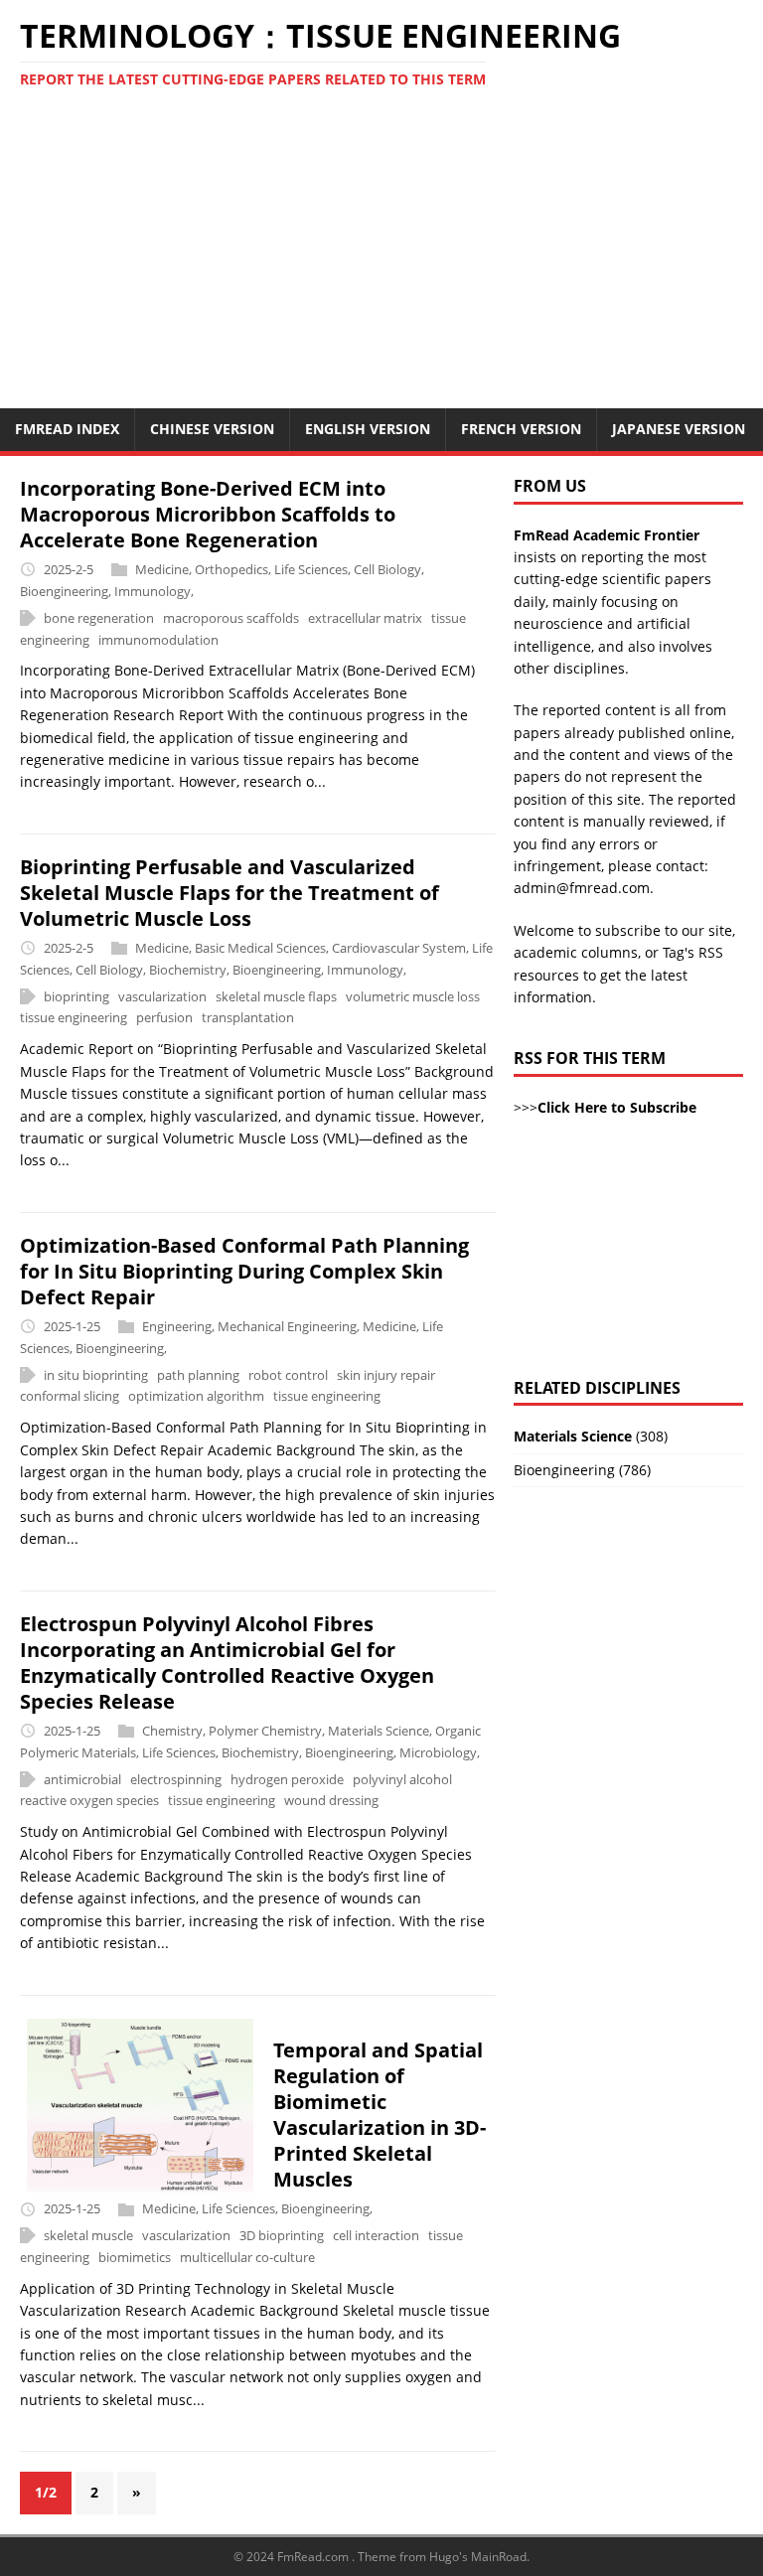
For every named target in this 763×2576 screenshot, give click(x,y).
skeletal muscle (88, 2235)
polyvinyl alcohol (402, 1779)
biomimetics (135, 2257)
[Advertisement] (381, 259)
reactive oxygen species (89, 1801)
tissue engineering (74, 1018)
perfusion (164, 1018)
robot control (288, 1375)
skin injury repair (386, 1375)
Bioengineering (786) (582, 1470)
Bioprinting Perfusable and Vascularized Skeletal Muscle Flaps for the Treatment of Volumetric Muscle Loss (229, 893)
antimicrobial (82, 1779)
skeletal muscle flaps (276, 996)
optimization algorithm (196, 1397)
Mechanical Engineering (287, 1326)
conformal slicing (70, 1397)
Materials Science (379, 1731)
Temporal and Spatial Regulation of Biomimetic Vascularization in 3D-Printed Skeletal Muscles (380, 2115)
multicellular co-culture (247, 2257)
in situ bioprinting (96, 1375)
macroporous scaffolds (231, 618)
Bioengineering (64, 591)
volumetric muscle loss (413, 996)
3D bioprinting (282, 2235)
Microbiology (438, 1752)
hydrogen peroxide (287, 1779)
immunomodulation (158, 640)
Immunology (153, 591)
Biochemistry (188, 970)
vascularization (162, 996)
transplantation (248, 1018)
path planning (198, 1375)
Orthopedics (231, 569)
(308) (591, 1436)
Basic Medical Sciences (260, 948)
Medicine (162, 569)
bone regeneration (99, 618)
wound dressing (331, 1801)
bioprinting (76, 996)
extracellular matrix (365, 618)
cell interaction (376, 2235)
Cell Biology (387, 569)
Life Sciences (311, 569)
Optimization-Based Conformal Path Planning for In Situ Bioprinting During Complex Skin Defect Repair (244, 1271)
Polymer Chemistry (265, 1731)
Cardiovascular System (399, 948)
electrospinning (176, 1779)
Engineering (177, 1326)
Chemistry (172, 1731)
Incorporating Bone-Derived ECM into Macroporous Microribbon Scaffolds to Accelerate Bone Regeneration (208, 514)
